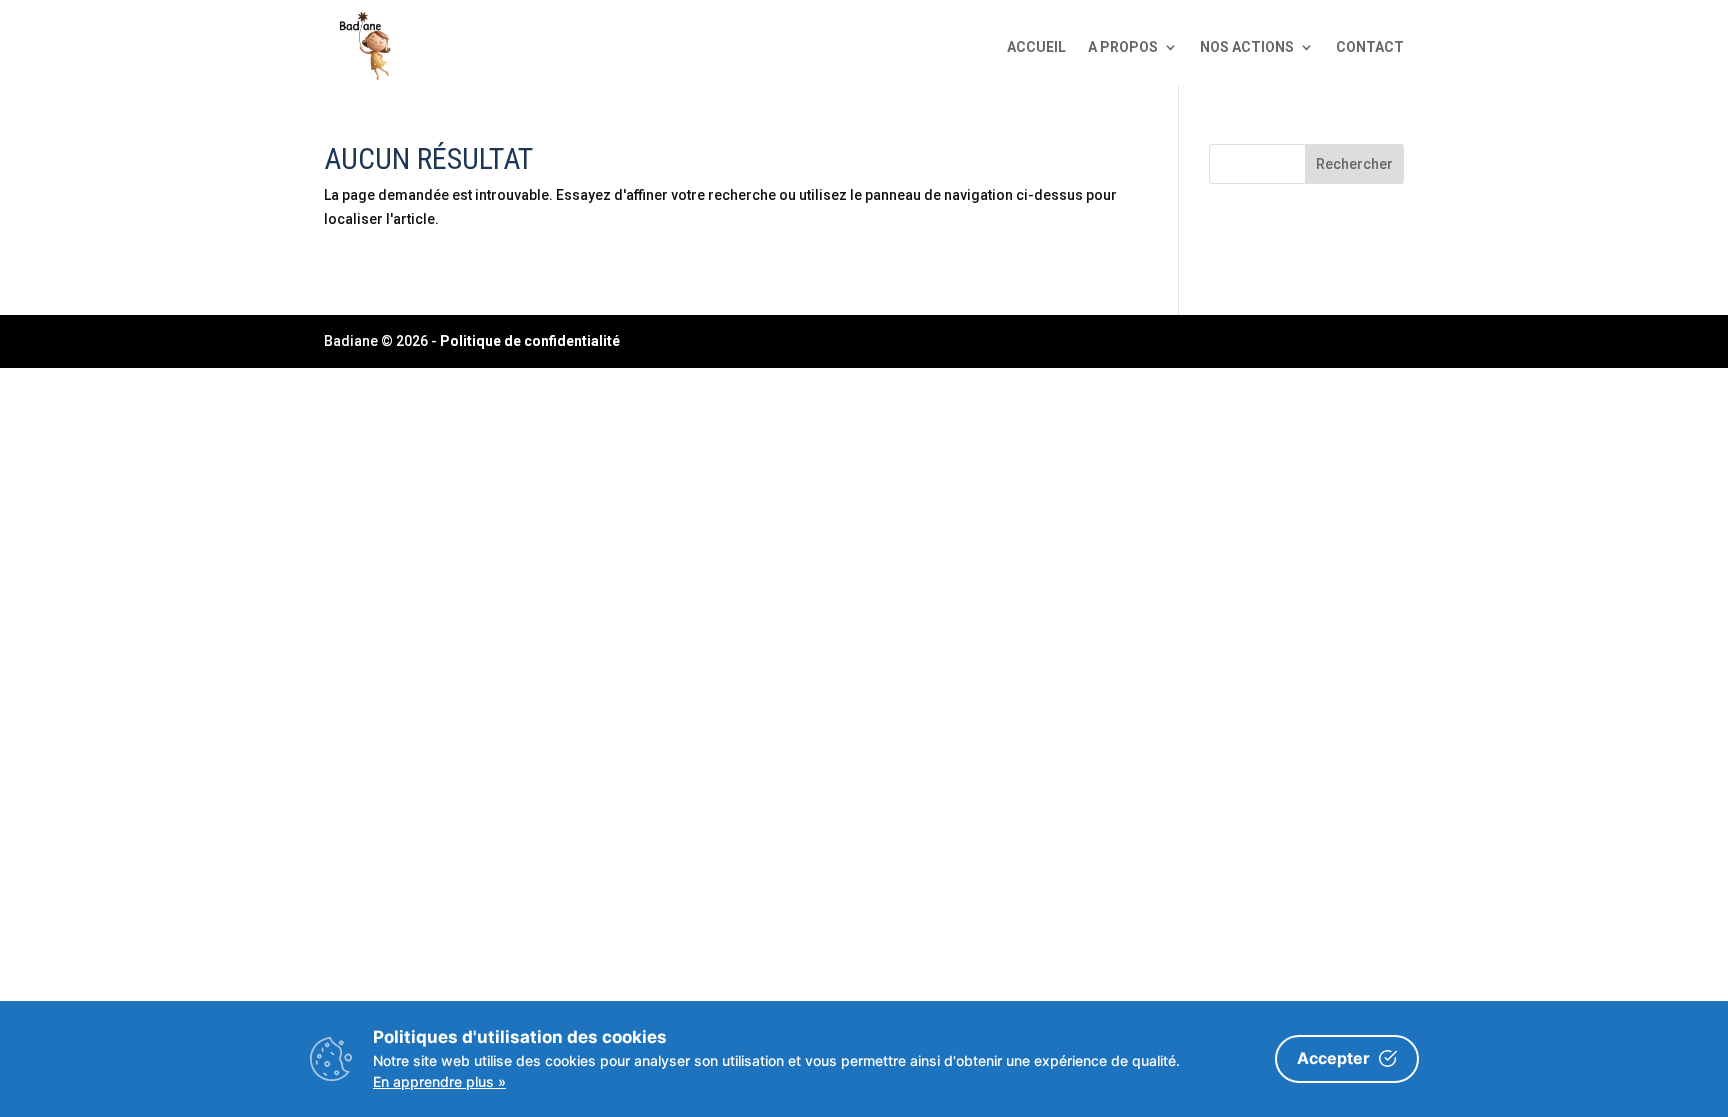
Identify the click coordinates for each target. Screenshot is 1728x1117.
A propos (1123, 47)
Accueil (1036, 47)
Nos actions (1247, 47)
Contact (1370, 47)
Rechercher (1354, 164)
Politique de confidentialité (530, 341)
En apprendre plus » (439, 1081)
